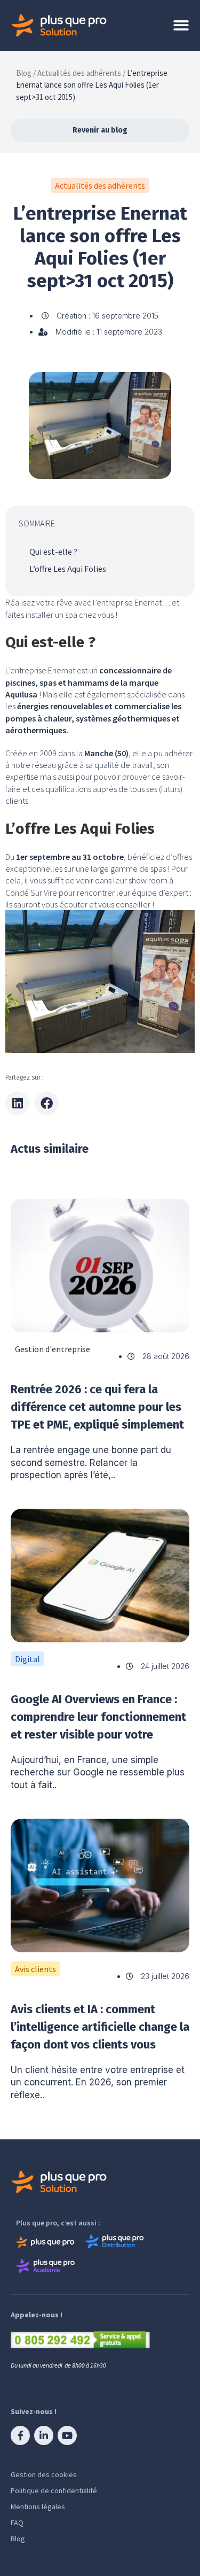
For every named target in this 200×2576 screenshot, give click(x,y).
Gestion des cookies (44, 2474)
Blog (18, 2539)
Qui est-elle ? (53, 552)
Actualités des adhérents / (81, 73)
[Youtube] (67, 2435)
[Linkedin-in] (44, 2435)
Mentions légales (38, 2507)
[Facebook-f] (20, 2435)
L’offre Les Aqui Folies (68, 569)
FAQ (17, 2523)
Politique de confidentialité (54, 2490)
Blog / (26, 73)
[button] (17, 1103)
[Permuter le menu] (181, 25)
